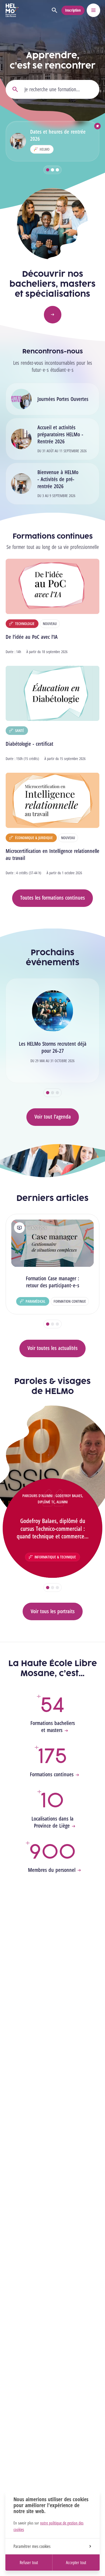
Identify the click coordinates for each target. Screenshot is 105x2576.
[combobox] (52, 89)
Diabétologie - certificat (29, 744)
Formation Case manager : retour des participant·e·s (52, 1282)
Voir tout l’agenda (53, 1117)
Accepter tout (76, 2563)
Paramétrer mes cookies (32, 2546)
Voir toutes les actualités (52, 1348)
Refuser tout (29, 2563)
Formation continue (70, 1301)
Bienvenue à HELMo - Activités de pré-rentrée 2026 (58, 479)
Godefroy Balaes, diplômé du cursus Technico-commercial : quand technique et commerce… (53, 1528)
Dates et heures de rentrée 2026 (58, 135)
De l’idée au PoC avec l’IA (32, 637)
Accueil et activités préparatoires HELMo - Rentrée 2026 (60, 434)
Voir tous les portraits (53, 1611)
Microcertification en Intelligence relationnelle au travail (52, 854)
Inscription (73, 10)
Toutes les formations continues (52, 898)
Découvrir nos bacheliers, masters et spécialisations (52, 284)
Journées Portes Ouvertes (63, 399)
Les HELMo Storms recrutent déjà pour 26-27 (53, 1047)
